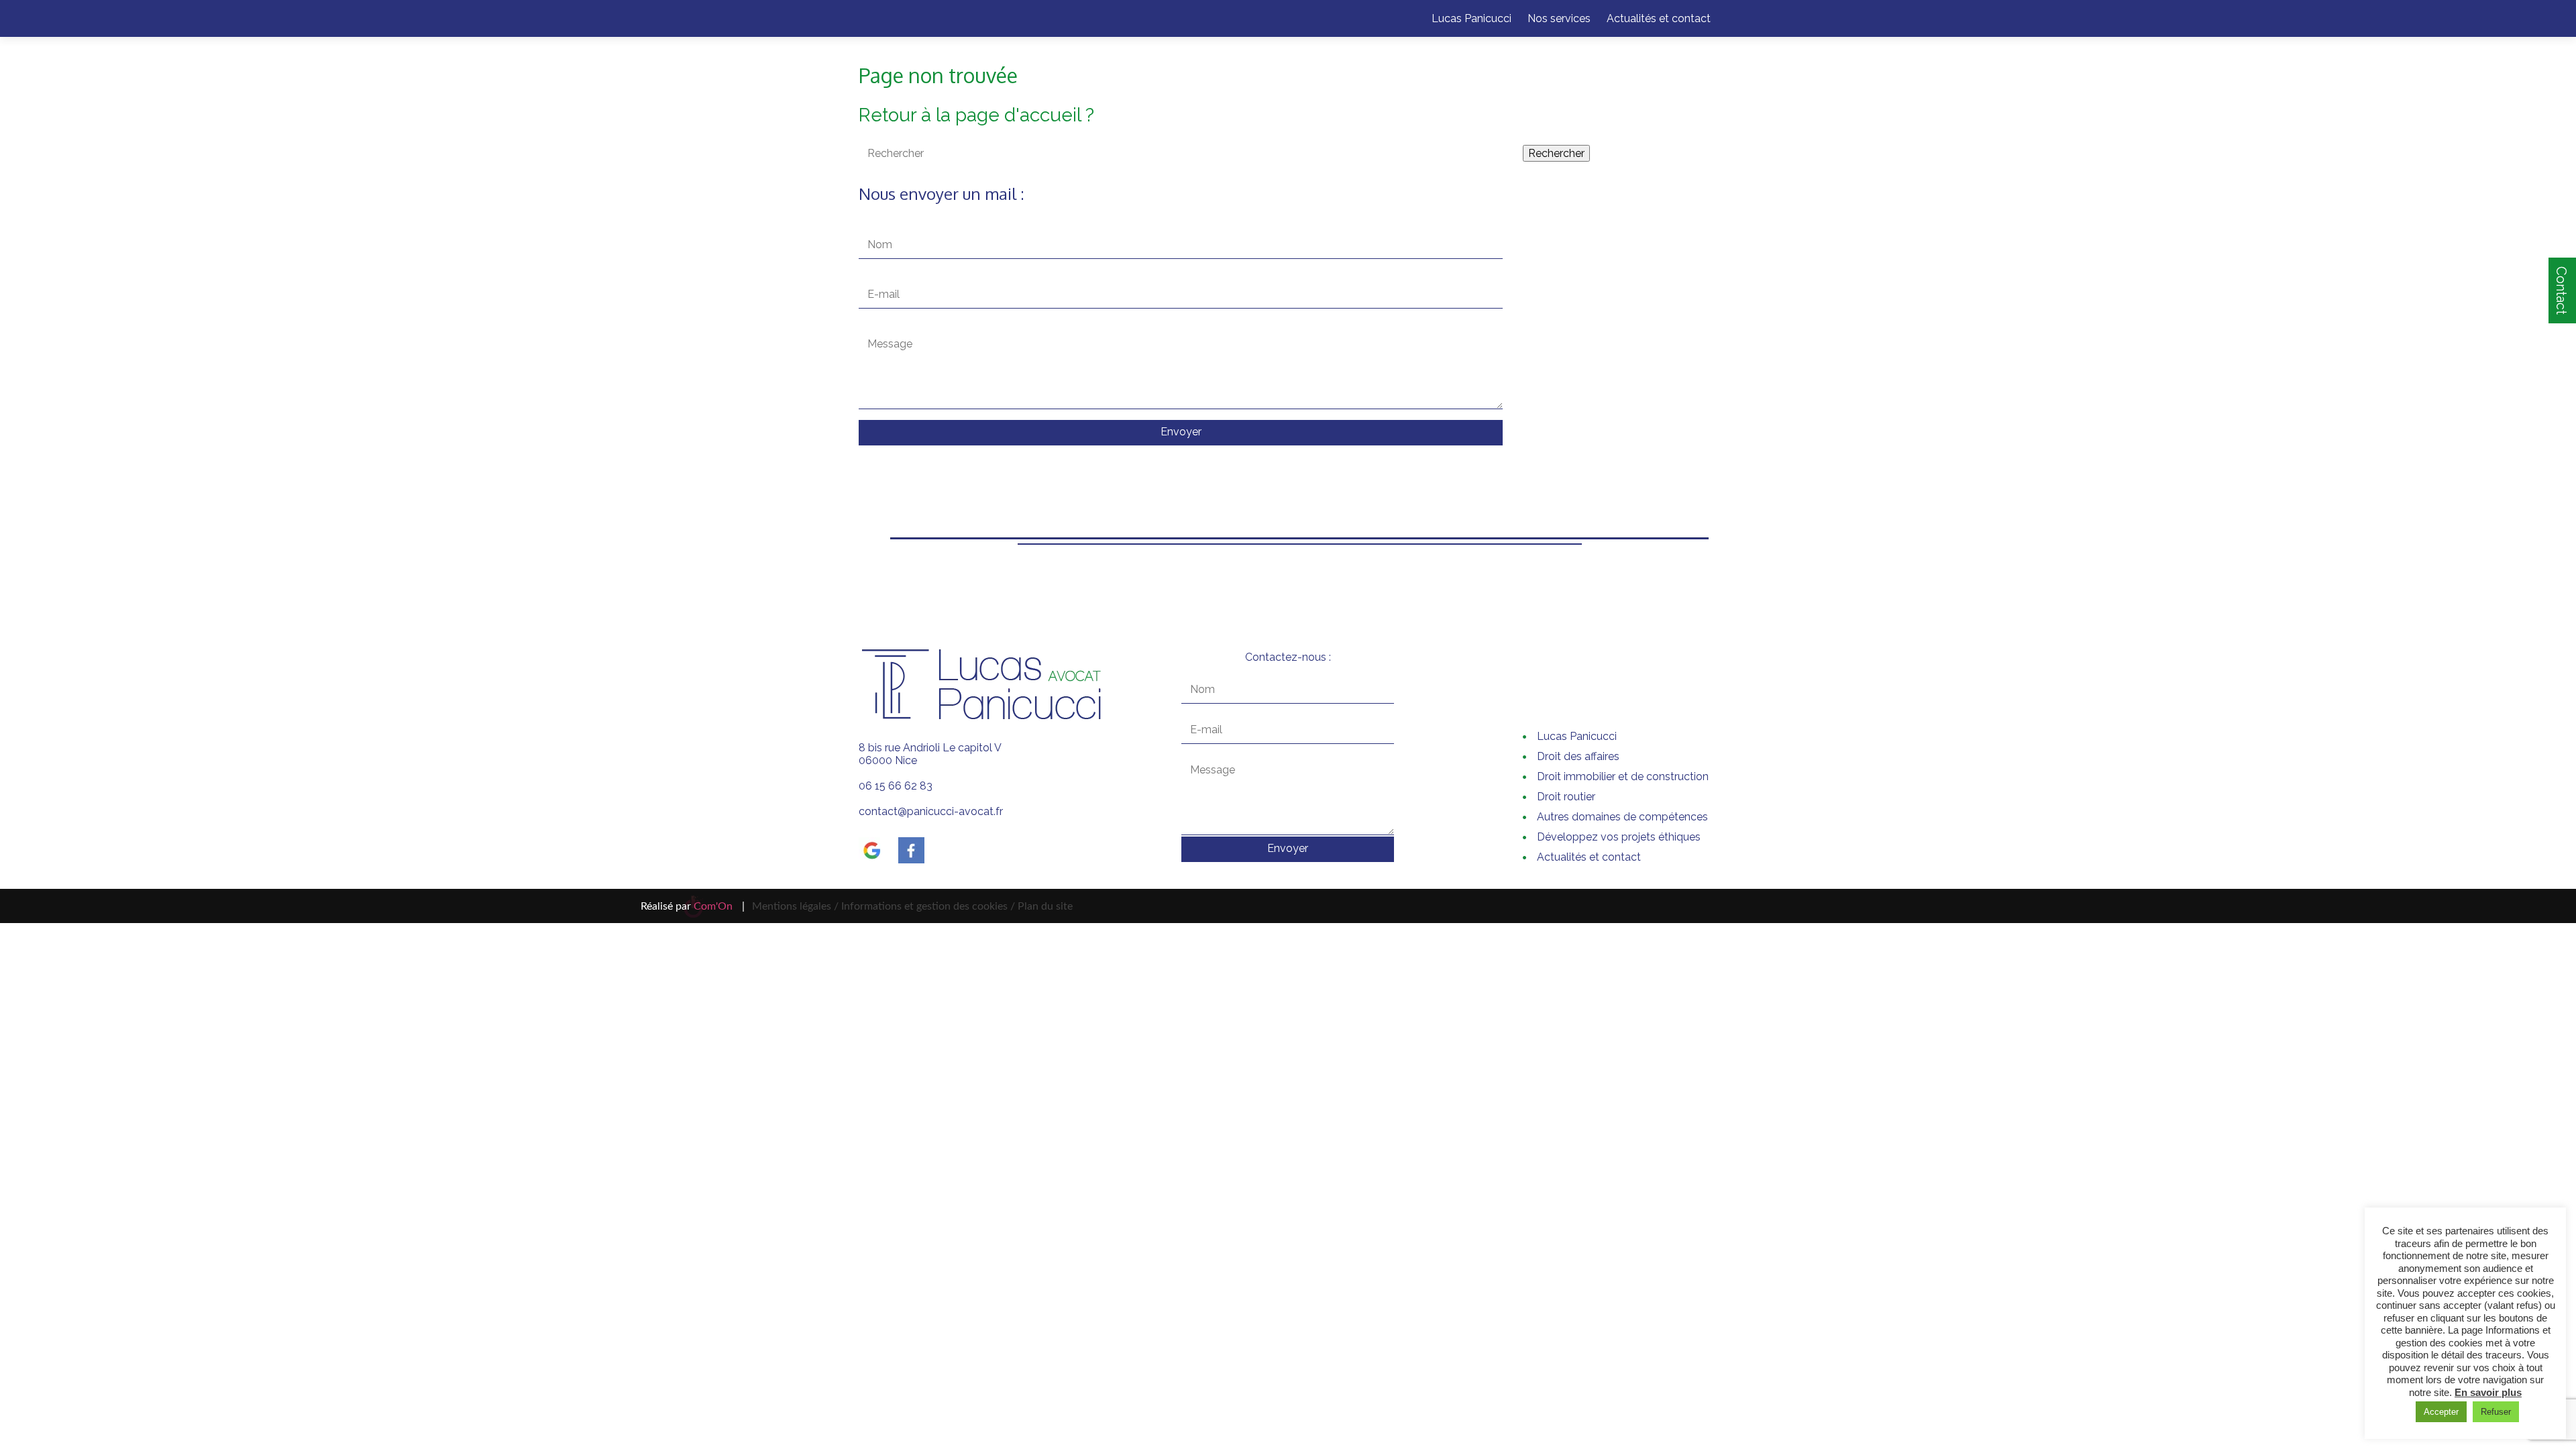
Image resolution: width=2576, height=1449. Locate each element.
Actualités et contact (1659, 18)
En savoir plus (2488, 1392)
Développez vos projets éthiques (1619, 837)
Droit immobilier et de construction (1623, 776)
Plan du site (1044, 906)
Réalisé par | (693, 906)
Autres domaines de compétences (1622, 817)
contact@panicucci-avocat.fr (931, 811)
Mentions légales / (795, 906)
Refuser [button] (2496, 1412)
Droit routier (1566, 797)
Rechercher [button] (1556, 153)
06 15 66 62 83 (896, 786)
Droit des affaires (1578, 756)
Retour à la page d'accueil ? (976, 115)
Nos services (1559, 18)
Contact (2561, 290)
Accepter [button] (2441, 1412)
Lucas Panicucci (1471, 18)
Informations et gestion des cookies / (928, 906)
